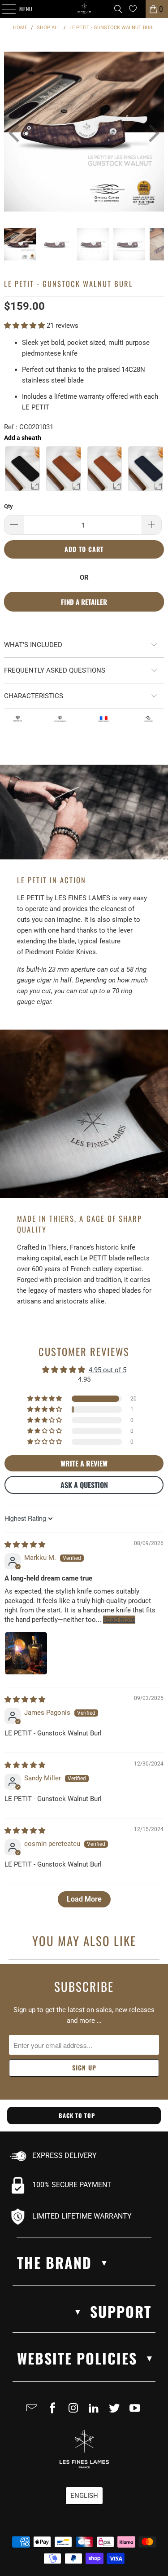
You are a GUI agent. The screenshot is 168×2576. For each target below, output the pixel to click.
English (84, 2496)
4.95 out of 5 (108, 1370)
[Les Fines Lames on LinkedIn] (96, 2412)
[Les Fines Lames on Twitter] (116, 2412)
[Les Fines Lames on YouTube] (137, 2412)
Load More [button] (84, 1899)
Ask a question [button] (84, 1485)
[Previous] (11, 133)
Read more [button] (119, 1620)
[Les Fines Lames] (84, 9)
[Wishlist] (133, 9)
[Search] (118, 9)
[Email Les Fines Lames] (34, 2412)
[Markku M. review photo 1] (26, 1653)
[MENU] (4, 9)
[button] (25, 326)
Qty (9, 506)
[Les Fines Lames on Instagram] (75, 2412)
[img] (25, 1545)
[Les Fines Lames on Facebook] (55, 2412)
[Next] (148, 133)
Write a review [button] (84, 1463)
